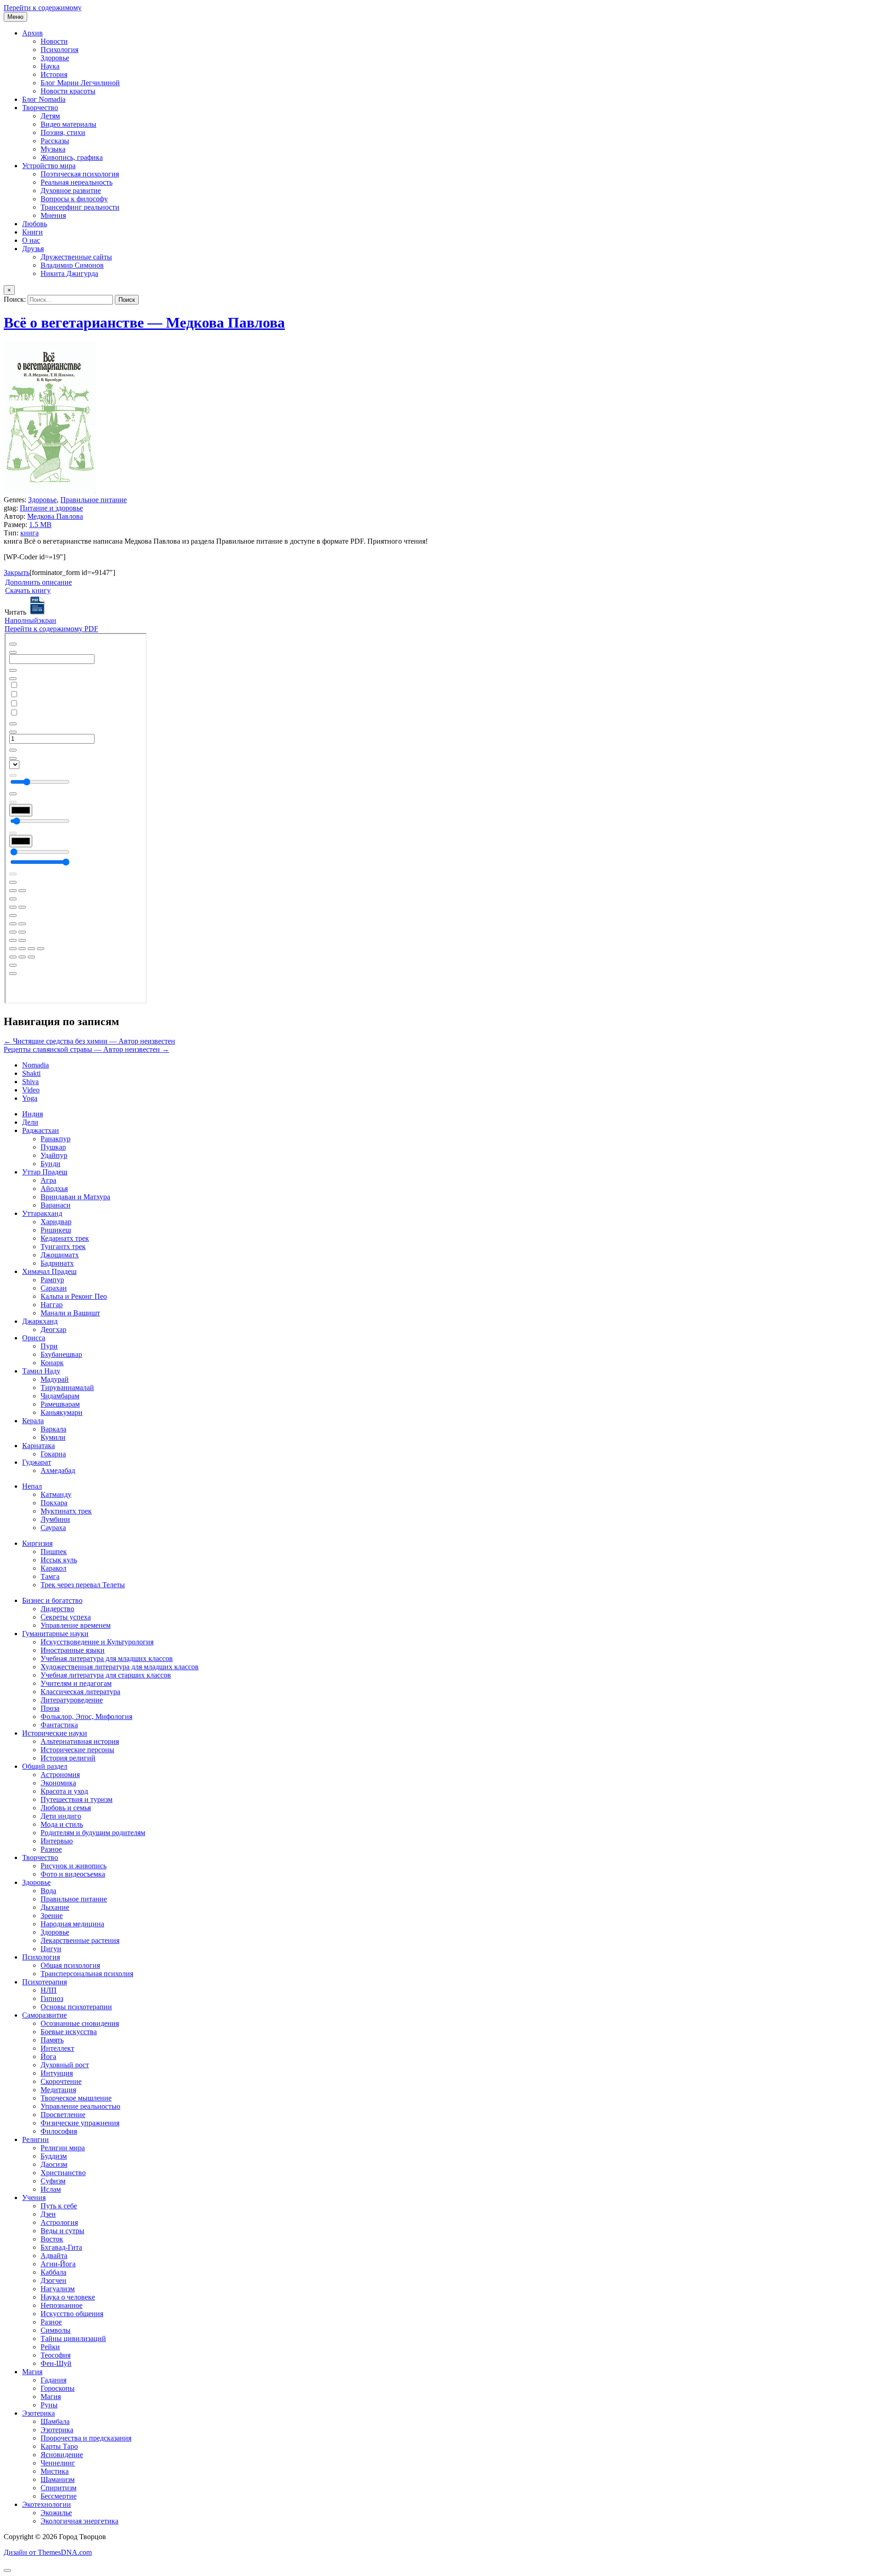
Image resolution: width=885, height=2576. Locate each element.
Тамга (50, 1576)
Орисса (34, 1338)
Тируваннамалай (67, 1388)
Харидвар (56, 1222)
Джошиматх (60, 1255)
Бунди (50, 1164)
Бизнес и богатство (52, 1600)
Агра (48, 1180)
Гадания (53, 2380)
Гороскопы (58, 2388)
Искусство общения (72, 2314)
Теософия (56, 2355)
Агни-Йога (58, 2264)
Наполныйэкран (30, 620)
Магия (32, 2372)
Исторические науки (55, 1733)
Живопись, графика (72, 157)
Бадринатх (57, 1263)
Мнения (53, 215)
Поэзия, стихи (63, 132)
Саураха (53, 1528)
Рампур (52, 1280)
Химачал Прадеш (49, 1271)
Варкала (53, 1429)
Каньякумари (62, 1412)
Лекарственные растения (80, 1940)
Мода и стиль (62, 1824)
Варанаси (56, 1205)
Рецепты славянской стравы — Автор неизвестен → (86, 1049)
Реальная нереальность (77, 182)
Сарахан (54, 1288)
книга (29, 533)
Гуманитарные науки (55, 1634)
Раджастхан (41, 1130)
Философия (59, 2131)
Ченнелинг (58, 2463)
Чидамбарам (60, 1396)
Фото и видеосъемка (73, 1874)
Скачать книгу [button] (28, 590)
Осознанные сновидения (80, 2023)
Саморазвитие (44, 2015)
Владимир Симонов (72, 265)
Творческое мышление (76, 2098)
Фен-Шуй (56, 2363)
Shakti (31, 1073)
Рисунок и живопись (74, 1866)
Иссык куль (59, 1560)
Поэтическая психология (80, 174)
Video (31, 1090)
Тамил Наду (41, 1371)
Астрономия (60, 1775)
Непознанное (62, 2305)
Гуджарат (37, 1462)
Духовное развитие (71, 191)
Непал (32, 1486)
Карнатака (38, 1446)
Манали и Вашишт (70, 1313)
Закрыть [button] (17, 572)
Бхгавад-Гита (61, 2247)
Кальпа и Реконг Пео (74, 1296)
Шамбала (55, 2421)
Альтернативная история (80, 1741)
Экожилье (56, 2513)
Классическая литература (80, 1692)
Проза (50, 1708)
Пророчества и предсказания (86, 2438)
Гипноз (52, 1998)
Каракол (53, 1568)
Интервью (57, 1841)
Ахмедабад (58, 1470)
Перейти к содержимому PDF (51, 629)
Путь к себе (59, 2206)
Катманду (56, 1494)
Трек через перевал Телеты (83, 1585)
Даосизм (54, 2164)
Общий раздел (45, 1766)
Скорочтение (61, 2081)
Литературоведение (72, 1700)
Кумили (53, 1437)
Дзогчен (53, 2280)
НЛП (49, 1990)
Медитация (58, 2090)
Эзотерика (38, 2413)
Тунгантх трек (63, 1247)
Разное (51, 1849)
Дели (30, 1122)
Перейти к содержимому (43, 8)
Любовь (35, 224)
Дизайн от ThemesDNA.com (48, 2552)
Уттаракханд (42, 1213)
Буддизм (54, 2156)
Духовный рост (65, 2065)
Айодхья (54, 1188)
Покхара (54, 1503)
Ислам (51, 2189)
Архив (32, 33)
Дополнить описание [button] (38, 582)
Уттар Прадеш (45, 1172)
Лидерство (57, 1609)
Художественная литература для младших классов (120, 1667)
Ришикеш (56, 1230)
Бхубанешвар (61, 1354)
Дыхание (55, 1907)
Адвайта (54, 2256)
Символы (56, 2330)
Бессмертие (59, 2496)
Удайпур (54, 1155)
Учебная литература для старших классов (106, 1675)
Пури (49, 1346)
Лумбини (55, 1519)
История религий (68, 1758)
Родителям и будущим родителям (93, 1833)
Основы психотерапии (76, 2007)
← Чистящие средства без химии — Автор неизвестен (89, 1041)
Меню (15, 17)
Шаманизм (58, 2479)
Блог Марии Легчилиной (80, 83)
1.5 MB (40, 525)
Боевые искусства (69, 2032)
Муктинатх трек (66, 1511)
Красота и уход (64, 1791)
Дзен (48, 2214)
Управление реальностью (80, 2106)
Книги (32, 232)
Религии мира (63, 2148)
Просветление (63, 2115)
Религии (35, 2139)
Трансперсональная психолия (87, 1974)
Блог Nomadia (44, 99)
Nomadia (35, 1065)
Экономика (58, 1783)
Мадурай (55, 1379)
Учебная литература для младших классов (107, 1658)
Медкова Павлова (55, 516)
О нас (31, 240)
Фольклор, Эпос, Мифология (86, 1716)
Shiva (30, 1082)
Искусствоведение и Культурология (97, 1642)
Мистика (55, 2471)
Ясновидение (62, 2455)
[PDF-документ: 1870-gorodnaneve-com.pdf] (76, 818)
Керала (33, 1421)
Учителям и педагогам (76, 1683)
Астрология (59, 2222)
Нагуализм (58, 2289)
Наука (50, 66)
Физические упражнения (80, 2123)
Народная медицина (72, 1924)
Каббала (53, 2272)
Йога (48, 2057)
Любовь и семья (66, 1808)
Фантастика (59, 1725)
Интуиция (57, 2073)
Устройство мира (49, 166)
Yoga (30, 1098)
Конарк (52, 1363)
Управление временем (76, 1625)
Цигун (51, 1949)
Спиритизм (59, 2488)
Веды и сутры (62, 2231)
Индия (32, 1114)
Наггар (52, 1305)
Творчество (40, 108)
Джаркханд (40, 1321)
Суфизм (53, 2181)
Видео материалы (68, 124)
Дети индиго (61, 1816)
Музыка (53, 149)
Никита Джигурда (69, 273)
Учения (34, 2198)
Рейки (50, 2347)
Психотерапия (44, 1982)
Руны (49, 2405)
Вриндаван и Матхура (75, 1197)
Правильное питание (94, 500)
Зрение (52, 1916)
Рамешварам (60, 1404)
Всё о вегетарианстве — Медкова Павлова (144, 323)
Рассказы (55, 141)
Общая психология (70, 1965)
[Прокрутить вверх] (7, 2570)
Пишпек (54, 1552)
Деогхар (53, 1329)
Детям (50, 116)
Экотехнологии (47, 2504)
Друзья (33, 249)
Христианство (63, 2173)
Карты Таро (59, 2446)
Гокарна (53, 1454)
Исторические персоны (77, 1750)
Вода (48, 1891)
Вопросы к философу (74, 199)
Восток (52, 2239)
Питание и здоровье (51, 508)
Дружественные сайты (76, 257)
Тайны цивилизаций (73, 2338)
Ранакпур (56, 1139)
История (54, 74)
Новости (54, 41)
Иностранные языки (73, 1650)
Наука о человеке (68, 2297)
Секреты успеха (66, 1617)
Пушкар (53, 1147)
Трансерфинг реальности (80, 207)
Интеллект (57, 2048)
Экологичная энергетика (80, 2521)
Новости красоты (68, 91)
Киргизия (37, 1543)
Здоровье (55, 58)
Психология (59, 50)
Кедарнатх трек (65, 1238)
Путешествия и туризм (77, 1799)
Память (52, 2040)
